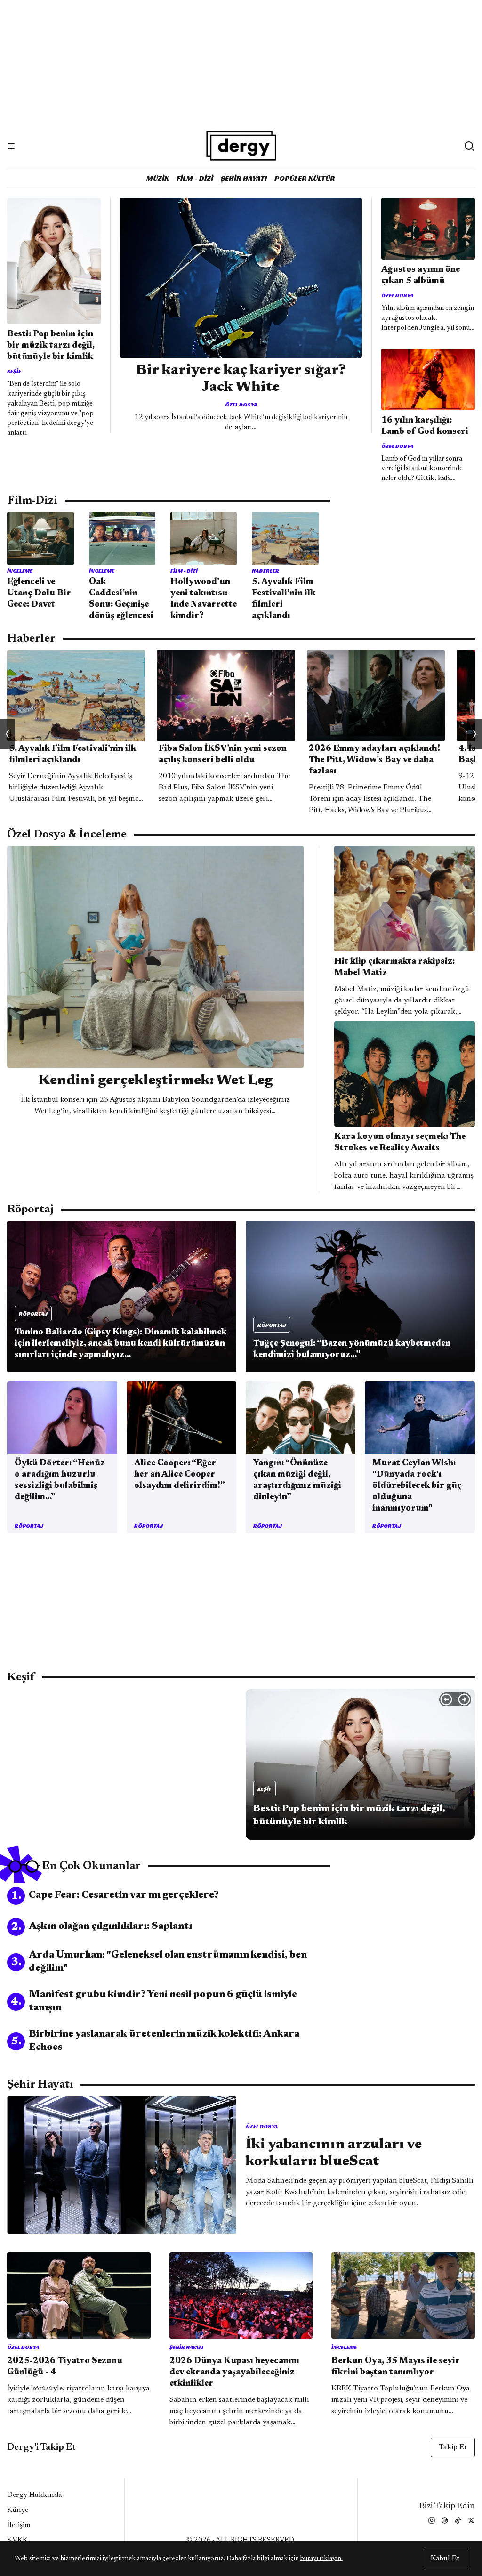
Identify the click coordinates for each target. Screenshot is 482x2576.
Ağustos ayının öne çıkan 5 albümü (421, 276)
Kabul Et (445, 2559)
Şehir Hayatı (244, 178)
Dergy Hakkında (35, 2495)
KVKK (17, 2540)
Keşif (14, 371)
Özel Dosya (241, 404)
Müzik (158, 178)
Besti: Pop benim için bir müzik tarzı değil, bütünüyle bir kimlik (51, 346)
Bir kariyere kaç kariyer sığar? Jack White (241, 379)
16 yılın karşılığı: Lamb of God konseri (425, 426)
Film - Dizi (195, 178)
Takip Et (453, 2447)
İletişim (19, 2525)
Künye (18, 2510)
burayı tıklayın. (321, 2559)
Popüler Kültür (305, 178)
